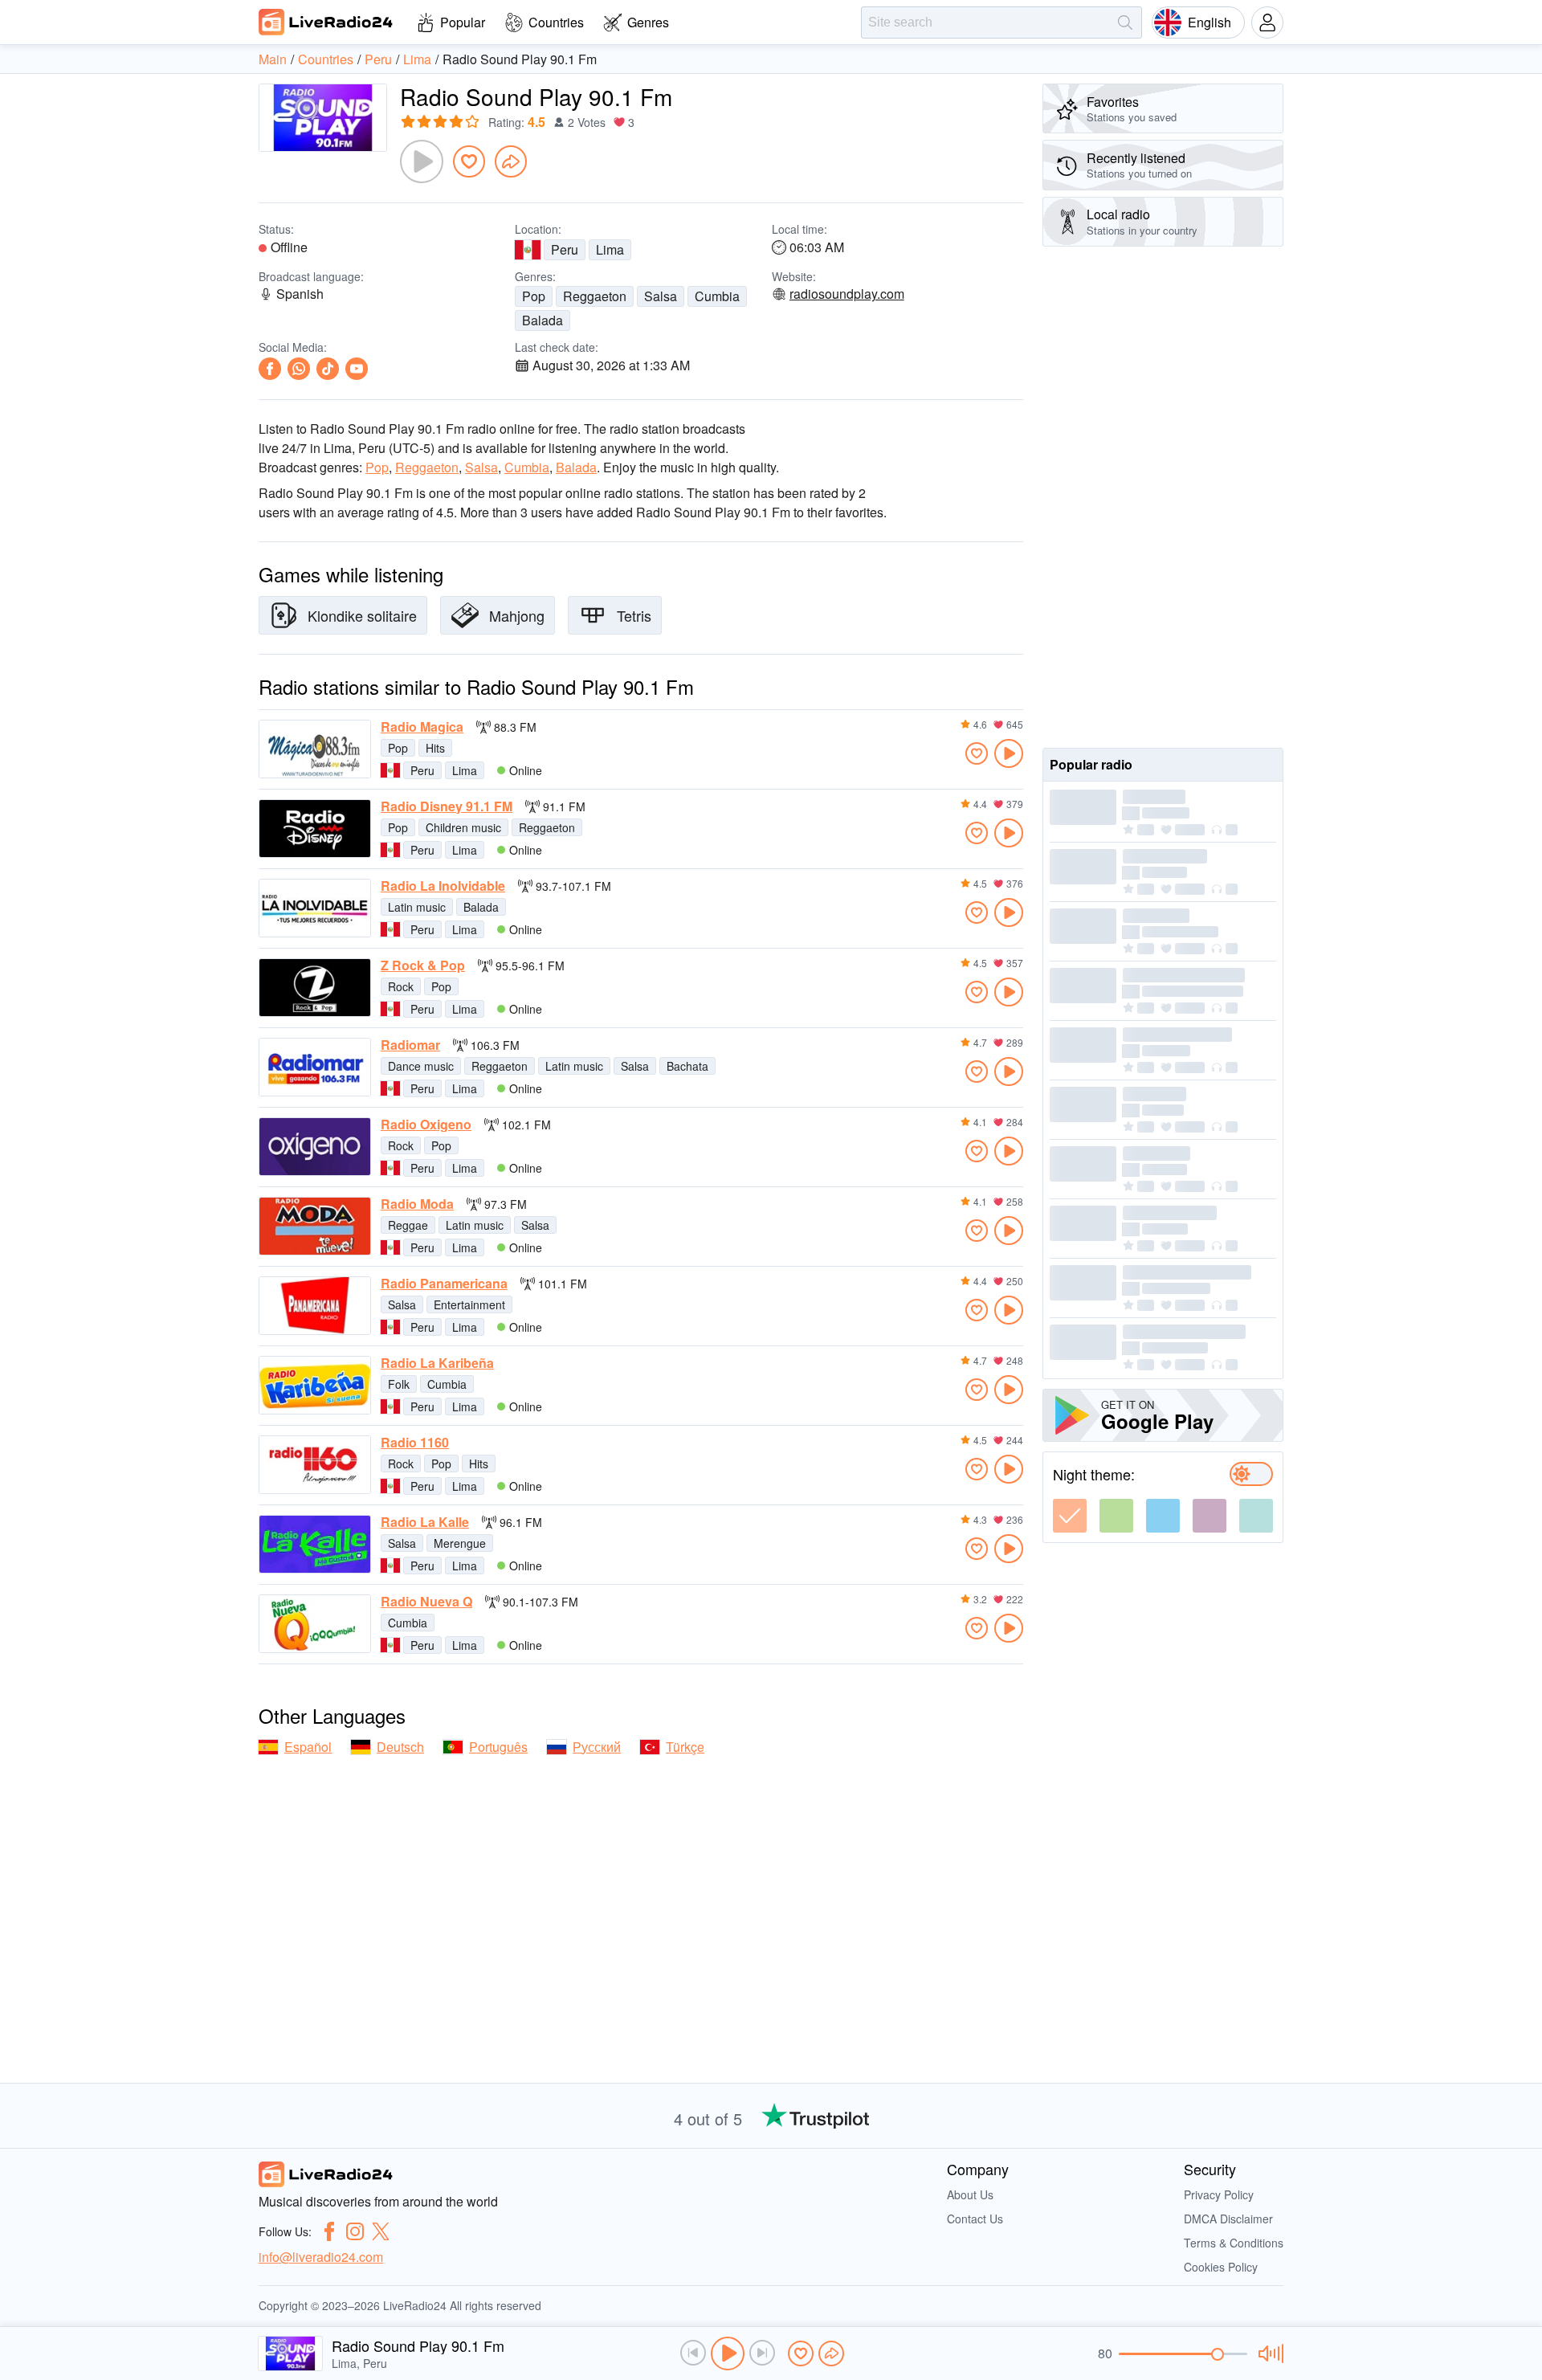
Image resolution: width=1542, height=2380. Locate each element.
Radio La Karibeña (437, 1363)
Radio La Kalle (425, 1522)
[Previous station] (693, 2353)
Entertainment (469, 1304)
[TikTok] (328, 369)
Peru (565, 249)
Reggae (408, 1225)
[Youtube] (357, 369)
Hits (435, 748)
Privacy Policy (1219, 2194)
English (1210, 22)
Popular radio (1091, 764)
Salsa (661, 296)
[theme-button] (1070, 1516)
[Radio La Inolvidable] (315, 908)
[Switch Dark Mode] (1251, 1474)
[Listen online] (1009, 753)
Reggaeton (595, 296)
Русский (597, 1747)
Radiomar (410, 1045)
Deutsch (400, 1747)
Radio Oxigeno (426, 1125)
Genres (648, 22)
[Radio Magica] (315, 749)
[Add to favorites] (469, 161)
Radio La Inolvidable (443, 886)
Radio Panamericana (444, 1284)
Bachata (687, 1066)
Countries (556, 22)
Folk (399, 1384)
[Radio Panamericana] (315, 1306)
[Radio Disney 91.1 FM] (315, 829)
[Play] (422, 161)
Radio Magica (422, 727)
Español (308, 1747)
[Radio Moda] (315, 1226)
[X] (381, 2231)
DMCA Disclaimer (1228, 2219)
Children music (463, 827)
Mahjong (517, 615)
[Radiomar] (315, 1067)
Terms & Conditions (1234, 2243)
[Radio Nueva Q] (315, 1624)
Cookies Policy (1221, 2267)
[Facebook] (270, 369)
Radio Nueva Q (426, 1602)
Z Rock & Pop (423, 965)
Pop (534, 296)
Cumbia (717, 296)
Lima (610, 249)
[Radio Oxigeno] (315, 1147)
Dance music (421, 1066)
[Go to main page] (326, 22)
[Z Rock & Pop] (315, 988)
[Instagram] (355, 2231)
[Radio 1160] (315, 1465)
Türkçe (685, 1747)
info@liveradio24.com (321, 2257)
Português (498, 1747)
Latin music (417, 907)
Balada (543, 320)
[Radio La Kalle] (315, 1544)
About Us (970, 2194)
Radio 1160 (415, 1443)
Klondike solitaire (362, 615)
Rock (401, 986)
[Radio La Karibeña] (315, 1385)
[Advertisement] (1163, 497)
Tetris (634, 615)
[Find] (1125, 22)
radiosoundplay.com (847, 294)
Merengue (460, 1543)
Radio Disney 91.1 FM (447, 806)
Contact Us (975, 2219)
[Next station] (762, 2353)
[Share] (511, 161)
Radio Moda (417, 1204)
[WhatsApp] (299, 369)
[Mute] (1269, 2353)
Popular (463, 22)
